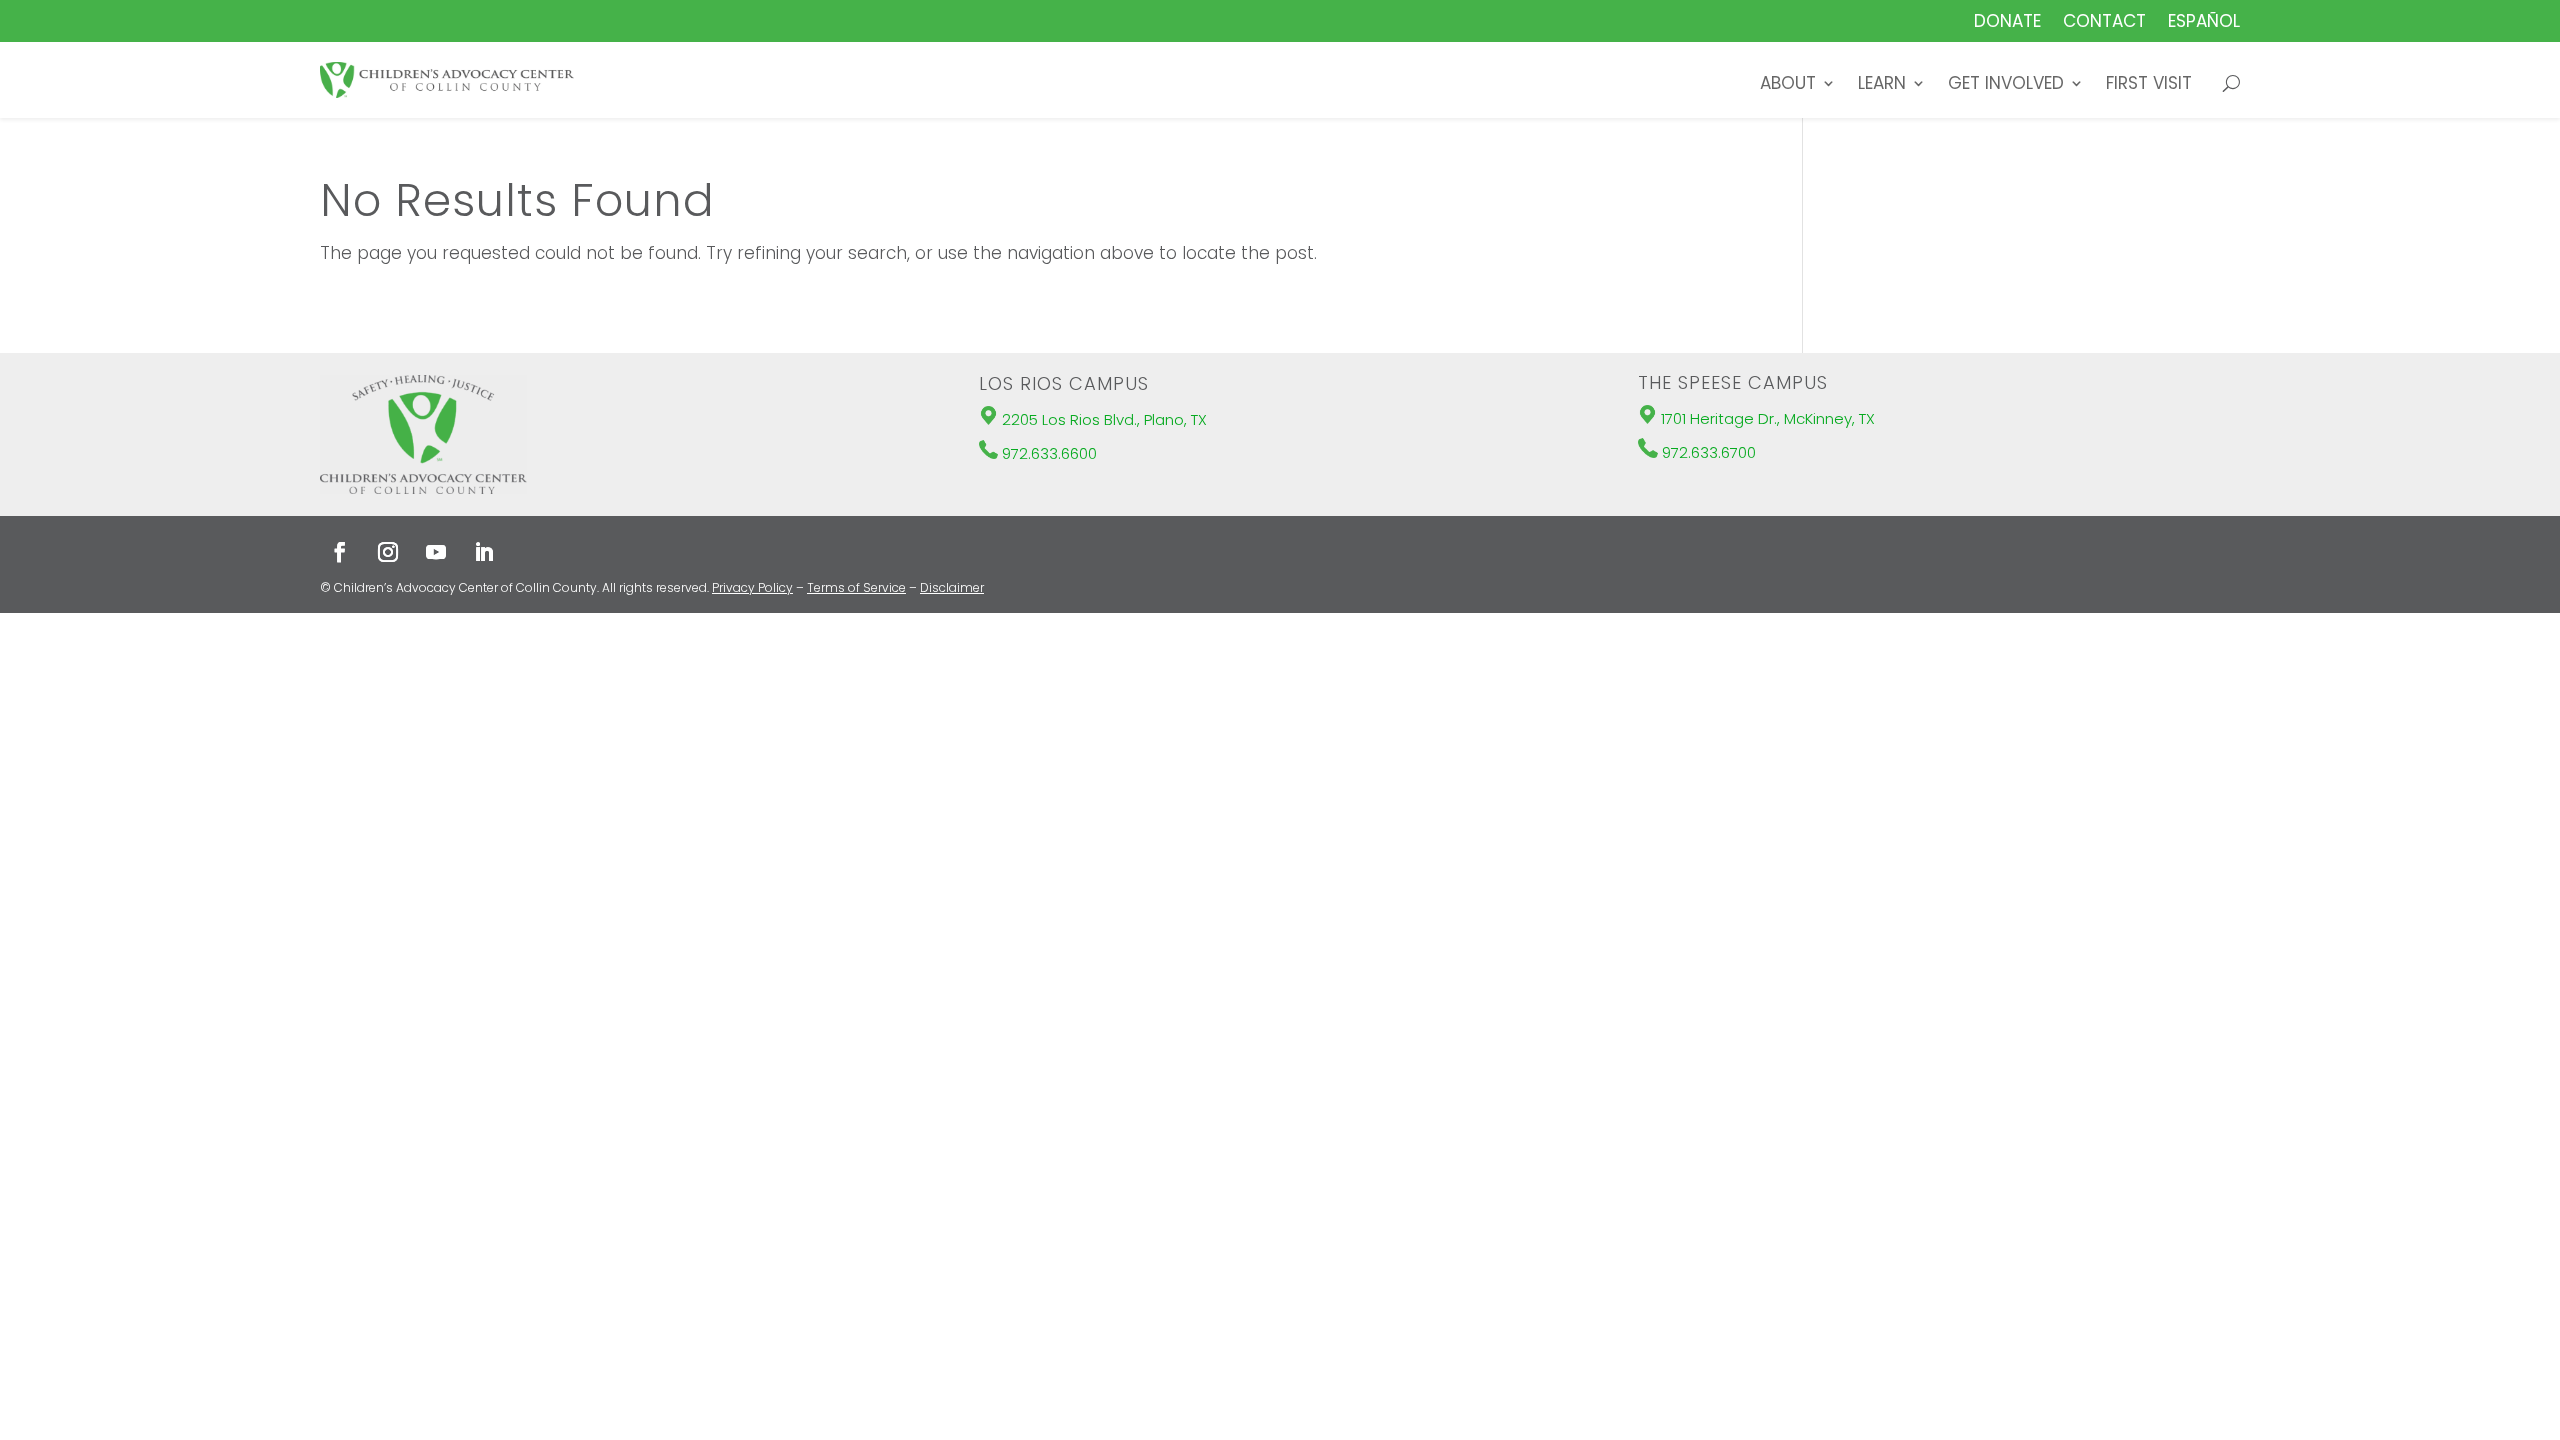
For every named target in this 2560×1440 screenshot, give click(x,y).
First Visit (2149, 85)
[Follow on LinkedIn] (484, 552)
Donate (2007, 23)
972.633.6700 (1709, 452)
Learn (1882, 85)
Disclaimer (952, 587)
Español (2204, 23)
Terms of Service (856, 587)
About (1788, 85)
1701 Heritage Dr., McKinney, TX (1768, 418)
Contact (2104, 23)
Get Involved (2006, 85)
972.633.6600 (1049, 453)
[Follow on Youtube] (436, 552)
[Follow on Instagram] (388, 552)
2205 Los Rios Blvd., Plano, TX (1104, 419)
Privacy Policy (752, 587)
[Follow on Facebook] (340, 552)
